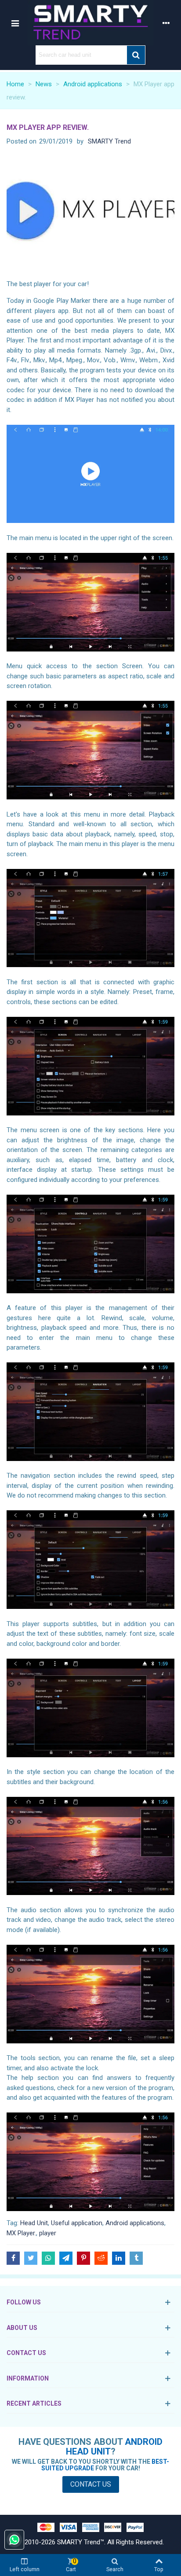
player (48, 2233)
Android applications (135, 2223)
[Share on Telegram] (66, 2258)
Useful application (77, 2223)
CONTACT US (26, 2353)
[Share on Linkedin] (119, 2258)
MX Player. (21, 2233)
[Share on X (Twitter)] (31, 2258)
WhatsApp (14, 2540)
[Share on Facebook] (13, 2258)
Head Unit (34, 2223)
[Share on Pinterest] (83, 2258)
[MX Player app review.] (90, 215)
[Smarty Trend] (90, 23)
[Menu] (15, 22)
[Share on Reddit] (101, 2258)
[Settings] (166, 22)
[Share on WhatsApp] (48, 2258)
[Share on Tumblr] (136, 2258)
